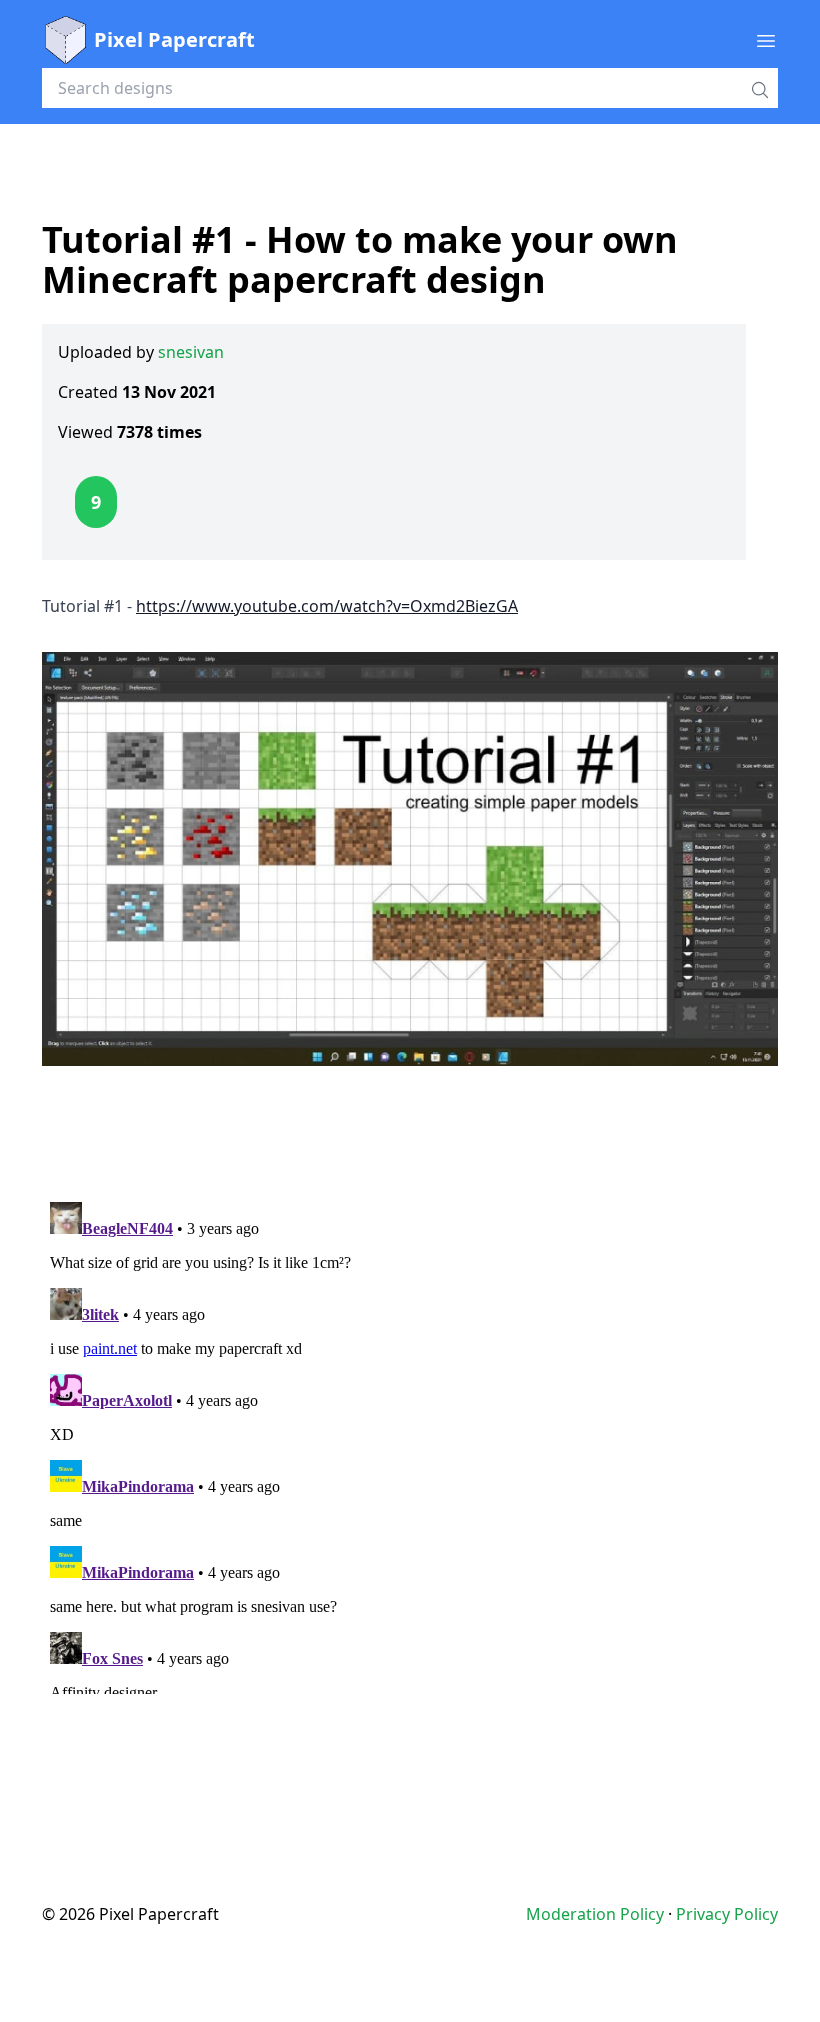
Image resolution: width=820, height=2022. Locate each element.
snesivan (191, 352)
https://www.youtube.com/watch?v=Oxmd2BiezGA (327, 606)
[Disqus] (410, 1444)
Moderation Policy (595, 1914)
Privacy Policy (727, 1914)
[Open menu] (766, 40)
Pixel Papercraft (174, 39)
